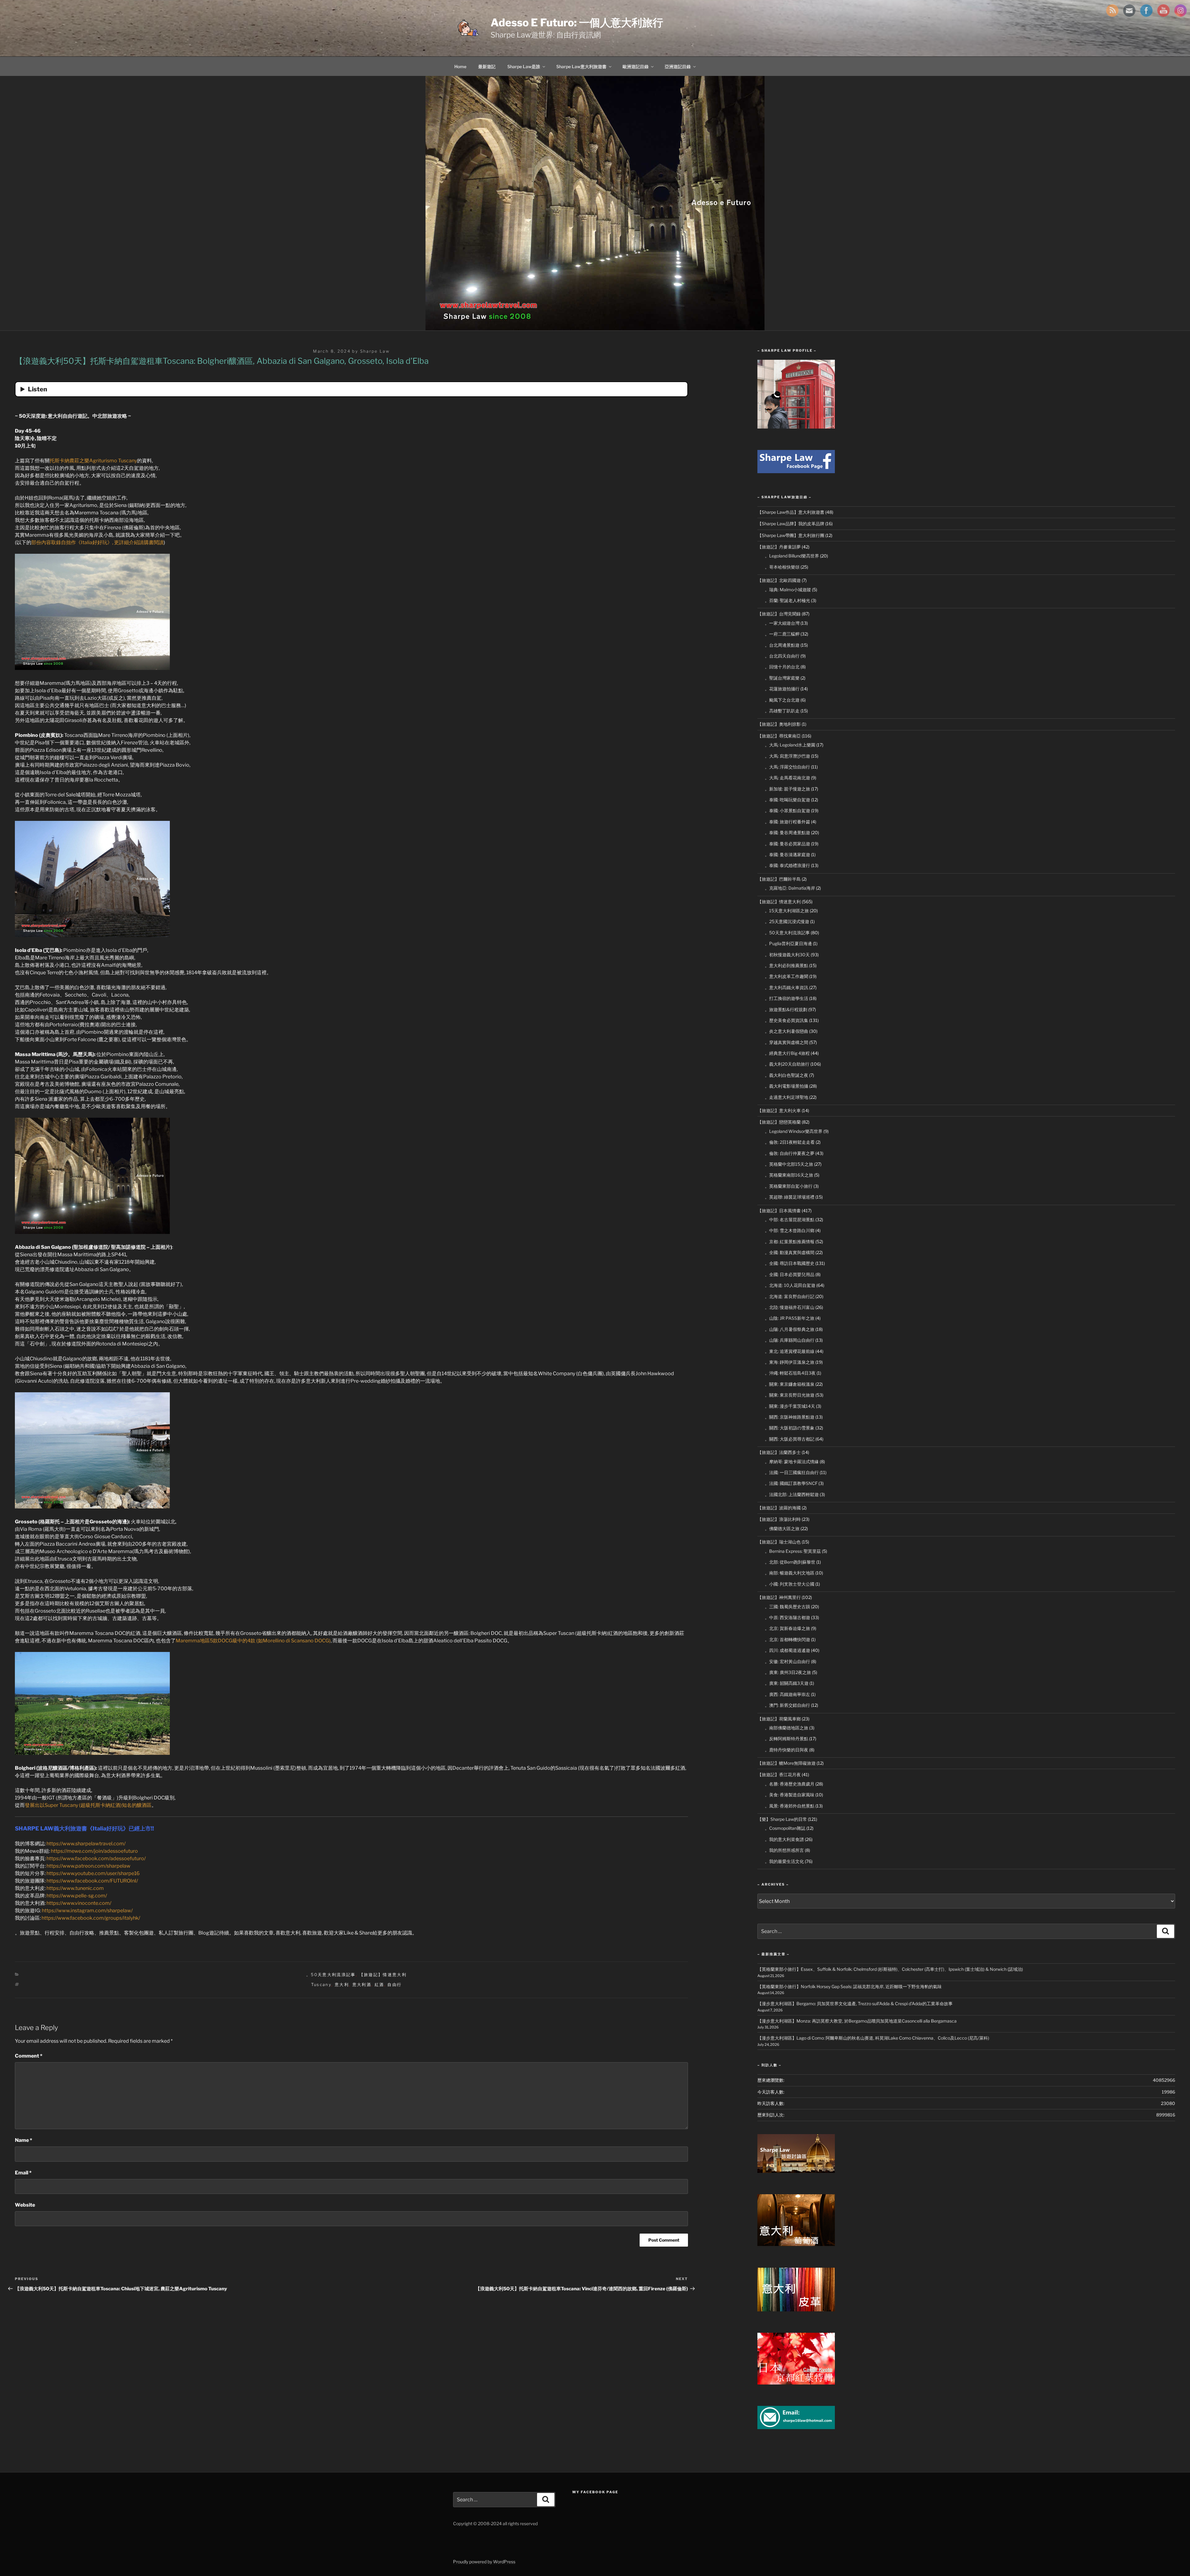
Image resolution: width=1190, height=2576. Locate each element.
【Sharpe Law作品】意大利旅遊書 (791, 512)
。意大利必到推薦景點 (787, 965)
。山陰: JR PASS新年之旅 (790, 1318)
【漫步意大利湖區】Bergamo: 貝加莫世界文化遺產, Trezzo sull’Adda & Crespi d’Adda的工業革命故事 (855, 2004)
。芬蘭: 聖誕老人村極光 (787, 600)
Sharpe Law (375, 351)
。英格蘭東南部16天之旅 (789, 1175)
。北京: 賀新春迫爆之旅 (787, 1628)
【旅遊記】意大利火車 (779, 1110)
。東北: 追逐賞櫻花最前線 (790, 1351)
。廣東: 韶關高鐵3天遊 (787, 1683)
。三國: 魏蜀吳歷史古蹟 (787, 1607)
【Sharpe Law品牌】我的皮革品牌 (791, 524)
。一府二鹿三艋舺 (782, 634)
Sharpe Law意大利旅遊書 (581, 66)
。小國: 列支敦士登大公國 (790, 1584)
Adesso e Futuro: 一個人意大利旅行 (577, 22)
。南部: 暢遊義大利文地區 (790, 1573)
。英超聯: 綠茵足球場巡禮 (790, 1197)
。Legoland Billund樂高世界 (792, 556)
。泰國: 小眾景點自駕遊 (787, 810)
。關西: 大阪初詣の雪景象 (790, 1428)
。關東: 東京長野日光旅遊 (790, 1395)
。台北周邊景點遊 (782, 645)
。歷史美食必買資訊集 (787, 1020)
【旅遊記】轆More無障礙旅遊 (787, 1763)
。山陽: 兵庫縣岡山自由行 (790, 1340)
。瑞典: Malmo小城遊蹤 (788, 590)
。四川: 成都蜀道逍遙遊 (787, 1650)
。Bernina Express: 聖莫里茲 (793, 1551)
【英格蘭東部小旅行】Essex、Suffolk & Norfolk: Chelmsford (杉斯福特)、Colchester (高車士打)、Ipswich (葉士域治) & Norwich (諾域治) (890, 1969)
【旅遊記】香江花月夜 (779, 1775)
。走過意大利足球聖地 (787, 1097)
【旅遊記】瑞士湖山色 (779, 1542)
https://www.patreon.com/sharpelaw (88, 1866)
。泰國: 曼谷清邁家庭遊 (787, 854)
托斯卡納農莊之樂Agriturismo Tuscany (93, 461)
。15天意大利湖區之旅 (787, 911)
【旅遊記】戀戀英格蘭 (779, 1122)
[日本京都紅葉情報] (796, 2383)
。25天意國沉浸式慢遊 (787, 921)
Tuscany (321, 1984)
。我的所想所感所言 (784, 1850)
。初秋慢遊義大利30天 (787, 955)
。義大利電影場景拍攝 (787, 1086)
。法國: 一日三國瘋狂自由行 (792, 1472)
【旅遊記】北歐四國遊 (779, 580)
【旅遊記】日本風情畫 (779, 1211)
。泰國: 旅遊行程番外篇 (787, 822)
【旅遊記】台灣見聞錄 (779, 614)
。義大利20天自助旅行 (787, 1064)
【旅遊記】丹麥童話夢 (779, 547)
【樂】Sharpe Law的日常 (782, 1819)
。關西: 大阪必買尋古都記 (790, 1439)
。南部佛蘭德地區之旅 (787, 1728)
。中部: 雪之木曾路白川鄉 (790, 1230)
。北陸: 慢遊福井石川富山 (790, 1307)
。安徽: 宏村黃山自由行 (787, 1661)
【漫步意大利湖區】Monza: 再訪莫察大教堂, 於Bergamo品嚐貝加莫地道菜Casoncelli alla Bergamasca (857, 2021)
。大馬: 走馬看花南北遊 (787, 778)
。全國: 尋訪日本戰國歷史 (790, 1263)
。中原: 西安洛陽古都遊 (787, 1617)
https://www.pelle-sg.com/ (77, 1896)
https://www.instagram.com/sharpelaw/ (87, 1911)
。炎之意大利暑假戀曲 (787, 1031)
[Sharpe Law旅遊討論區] (796, 2171)
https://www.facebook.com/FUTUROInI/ (92, 1881)
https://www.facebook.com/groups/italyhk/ (91, 1918)
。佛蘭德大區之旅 (782, 1528)
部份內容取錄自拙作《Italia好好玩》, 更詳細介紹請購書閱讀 (97, 542)
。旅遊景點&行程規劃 (786, 1009)
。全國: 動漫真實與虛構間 (790, 1252)
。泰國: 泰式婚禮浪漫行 (787, 865)
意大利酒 (362, 1984)
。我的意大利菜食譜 (784, 1839)
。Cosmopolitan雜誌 (785, 1828)
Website (25, 2205)
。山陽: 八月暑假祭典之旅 (790, 1329)
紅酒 (379, 1984)
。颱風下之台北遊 (782, 700)
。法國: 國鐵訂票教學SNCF (791, 1483)
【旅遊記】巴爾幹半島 (779, 879)
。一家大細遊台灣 (782, 623)
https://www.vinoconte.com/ (79, 1903)
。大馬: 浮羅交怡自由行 (787, 767)
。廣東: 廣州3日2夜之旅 (788, 1672)
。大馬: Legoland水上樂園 (790, 745)
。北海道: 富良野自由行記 (790, 1296)
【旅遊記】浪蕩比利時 (779, 1519)
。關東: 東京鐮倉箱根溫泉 (790, 1384)
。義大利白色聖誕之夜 (787, 1075)
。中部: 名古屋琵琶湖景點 (790, 1220)
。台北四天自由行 (782, 656)
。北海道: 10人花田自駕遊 (790, 1285)
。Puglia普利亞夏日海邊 (788, 943)
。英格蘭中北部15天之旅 (789, 1164)
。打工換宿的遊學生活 (787, 998)
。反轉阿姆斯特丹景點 (787, 1739)
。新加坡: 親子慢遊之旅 (787, 789)
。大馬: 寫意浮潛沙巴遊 (787, 756)
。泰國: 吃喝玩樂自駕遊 (787, 800)
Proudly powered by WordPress (484, 2562)
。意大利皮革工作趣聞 (787, 976)
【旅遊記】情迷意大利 (383, 1975)
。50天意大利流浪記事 (331, 1975)
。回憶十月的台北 (782, 667)
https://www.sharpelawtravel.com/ (86, 1844)
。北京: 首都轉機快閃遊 (787, 1639)
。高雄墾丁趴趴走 (782, 711)
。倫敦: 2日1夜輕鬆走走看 (790, 1142)
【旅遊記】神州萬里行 (779, 1597)
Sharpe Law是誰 (524, 66)
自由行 (394, 1984)
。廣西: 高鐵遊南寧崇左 (787, 1694)
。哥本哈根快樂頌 (782, 567)
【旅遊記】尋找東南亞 (779, 736)
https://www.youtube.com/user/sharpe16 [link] (93, 1873)
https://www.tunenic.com (75, 1888)
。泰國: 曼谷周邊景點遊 (787, 832)
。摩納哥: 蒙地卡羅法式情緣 (792, 1462)
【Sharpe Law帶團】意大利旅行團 (791, 535)
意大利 (342, 1984)
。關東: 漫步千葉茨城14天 (790, 1406)
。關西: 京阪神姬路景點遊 (790, 1417)
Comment (29, 2056)
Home (460, 66)
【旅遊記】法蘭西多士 (779, 1452)
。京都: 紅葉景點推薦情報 (790, 1242)
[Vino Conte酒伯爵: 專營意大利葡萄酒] (796, 2244)
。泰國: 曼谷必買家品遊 (787, 844)
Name (24, 2140)
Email (23, 2173)
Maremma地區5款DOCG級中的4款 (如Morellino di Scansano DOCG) (253, 1641)
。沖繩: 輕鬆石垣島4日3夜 (790, 1373)
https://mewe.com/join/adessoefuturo (94, 1851)
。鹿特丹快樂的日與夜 (787, 1750)
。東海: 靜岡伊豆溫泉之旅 (790, 1362)
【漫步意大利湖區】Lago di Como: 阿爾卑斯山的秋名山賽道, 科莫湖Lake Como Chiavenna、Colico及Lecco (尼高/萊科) (873, 2038)
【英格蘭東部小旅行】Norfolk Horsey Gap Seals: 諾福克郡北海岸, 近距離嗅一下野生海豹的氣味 (850, 1986)
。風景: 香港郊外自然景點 (790, 1806)
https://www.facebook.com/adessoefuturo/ (96, 1858)
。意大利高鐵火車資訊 (787, 987)
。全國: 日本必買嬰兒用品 (790, 1274)
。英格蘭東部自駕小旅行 (789, 1186)
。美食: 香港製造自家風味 (790, 1795)
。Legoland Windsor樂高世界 (794, 1131)
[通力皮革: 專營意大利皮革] (796, 2310)
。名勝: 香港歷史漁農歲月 (790, 1784)
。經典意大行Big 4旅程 (787, 1053)
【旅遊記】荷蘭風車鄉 (779, 1719)
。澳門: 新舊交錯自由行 (787, 1705)
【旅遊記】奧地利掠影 (779, 724)
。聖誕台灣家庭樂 (782, 678)
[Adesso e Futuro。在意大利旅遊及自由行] (796, 471)
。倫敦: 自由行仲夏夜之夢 (790, 1153)
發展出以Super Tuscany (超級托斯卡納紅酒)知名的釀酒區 (88, 1805)
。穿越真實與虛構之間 (787, 1042)
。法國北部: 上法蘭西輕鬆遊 (792, 1494)
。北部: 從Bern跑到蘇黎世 (790, 1562)
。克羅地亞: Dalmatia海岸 (790, 888)
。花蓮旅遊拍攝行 (782, 689)
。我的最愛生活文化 (784, 1861)
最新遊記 (487, 66)
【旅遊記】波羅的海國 (779, 1508)
